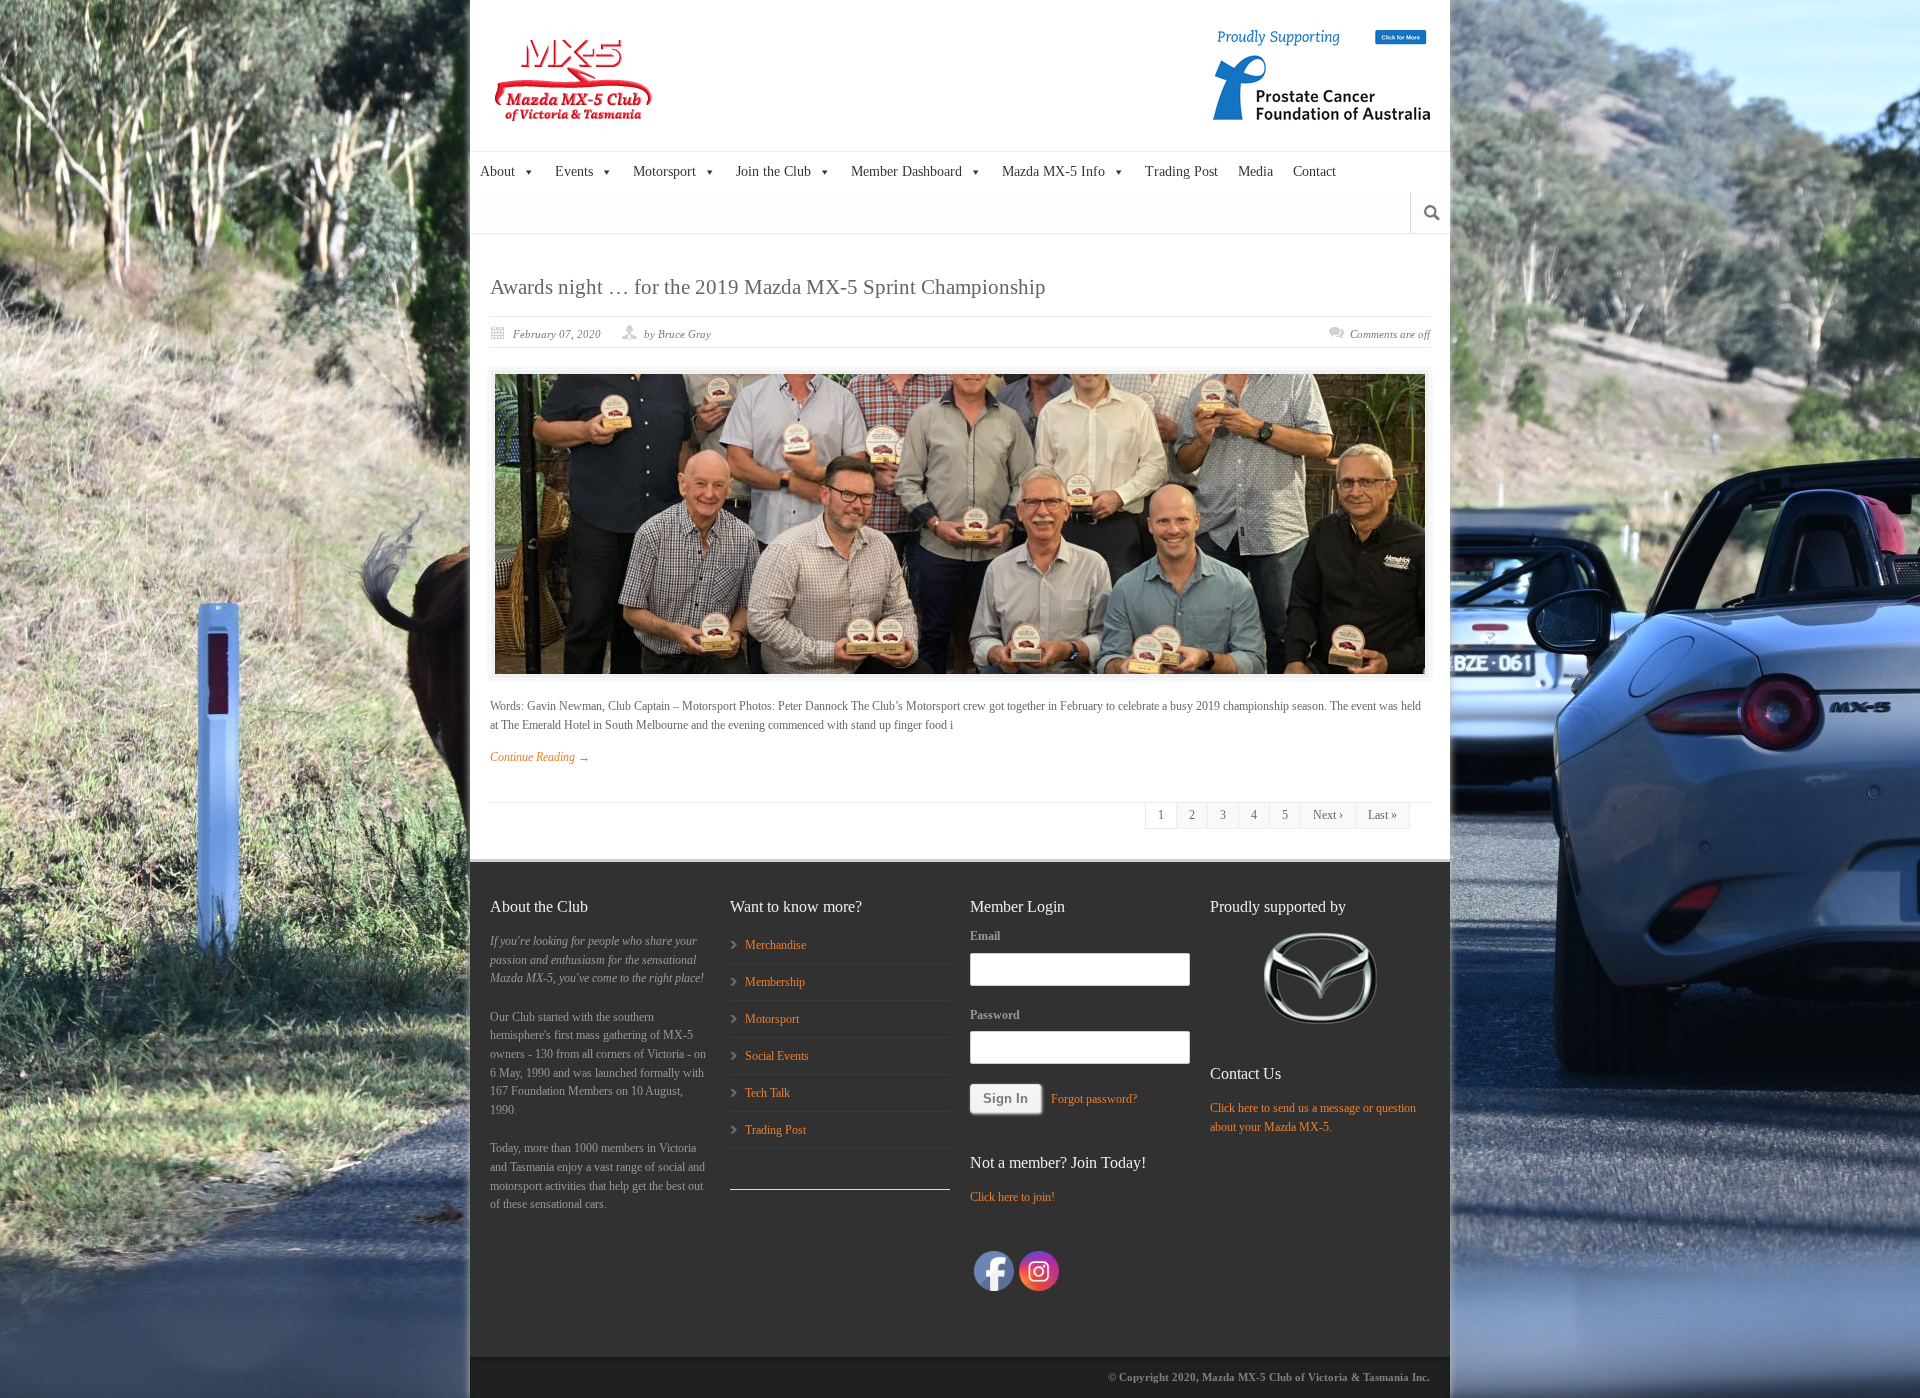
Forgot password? (1094, 1099)
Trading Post (1181, 171)
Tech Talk (767, 1093)
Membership (775, 982)
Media (1255, 171)
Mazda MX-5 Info (1053, 171)
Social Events (777, 1056)
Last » (1382, 815)
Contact (1314, 171)
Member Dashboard (906, 171)
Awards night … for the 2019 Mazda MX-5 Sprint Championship (768, 287)
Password (995, 1015)
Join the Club (773, 171)
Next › (1328, 815)
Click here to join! (1012, 1197)
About (497, 171)
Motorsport (664, 171)
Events (574, 171)
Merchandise (775, 945)
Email (985, 936)
